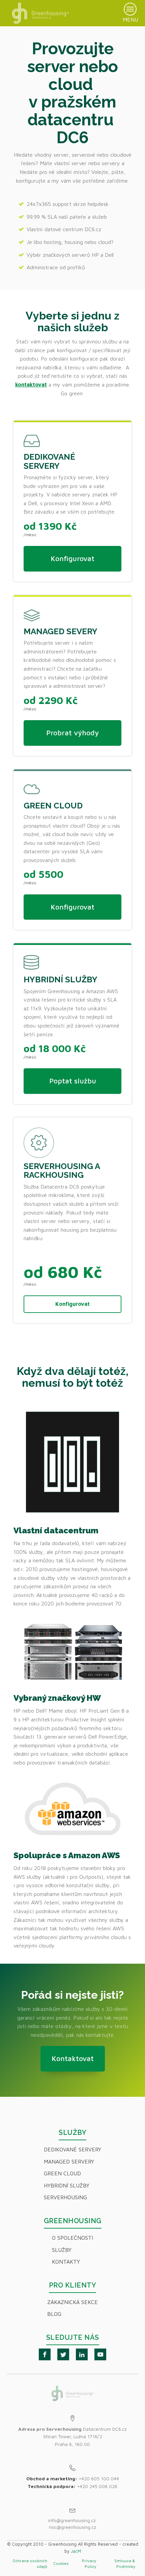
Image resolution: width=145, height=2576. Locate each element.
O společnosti (72, 2238)
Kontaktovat (73, 2058)
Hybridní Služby (67, 2185)
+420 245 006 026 (97, 2486)
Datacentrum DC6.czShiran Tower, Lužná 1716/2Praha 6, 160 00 (72, 2436)
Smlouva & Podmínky (125, 2564)
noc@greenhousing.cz (72, 2527)
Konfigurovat (72, 558)
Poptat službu (73, 1081)
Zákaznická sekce (72, 2302)
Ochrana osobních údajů (30, 2564)
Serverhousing (65, 2197)
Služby (62, 2250)
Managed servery (69, 2161)
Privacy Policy (89, 2564)
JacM (76, 2551)
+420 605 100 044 (99, 2478)
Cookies (61, 2563)
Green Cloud (62, 2173)
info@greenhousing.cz (73, 2520)
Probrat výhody (72, 733)
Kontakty (66, 2262)
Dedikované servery (72, 2149)
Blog (54, 2314)
